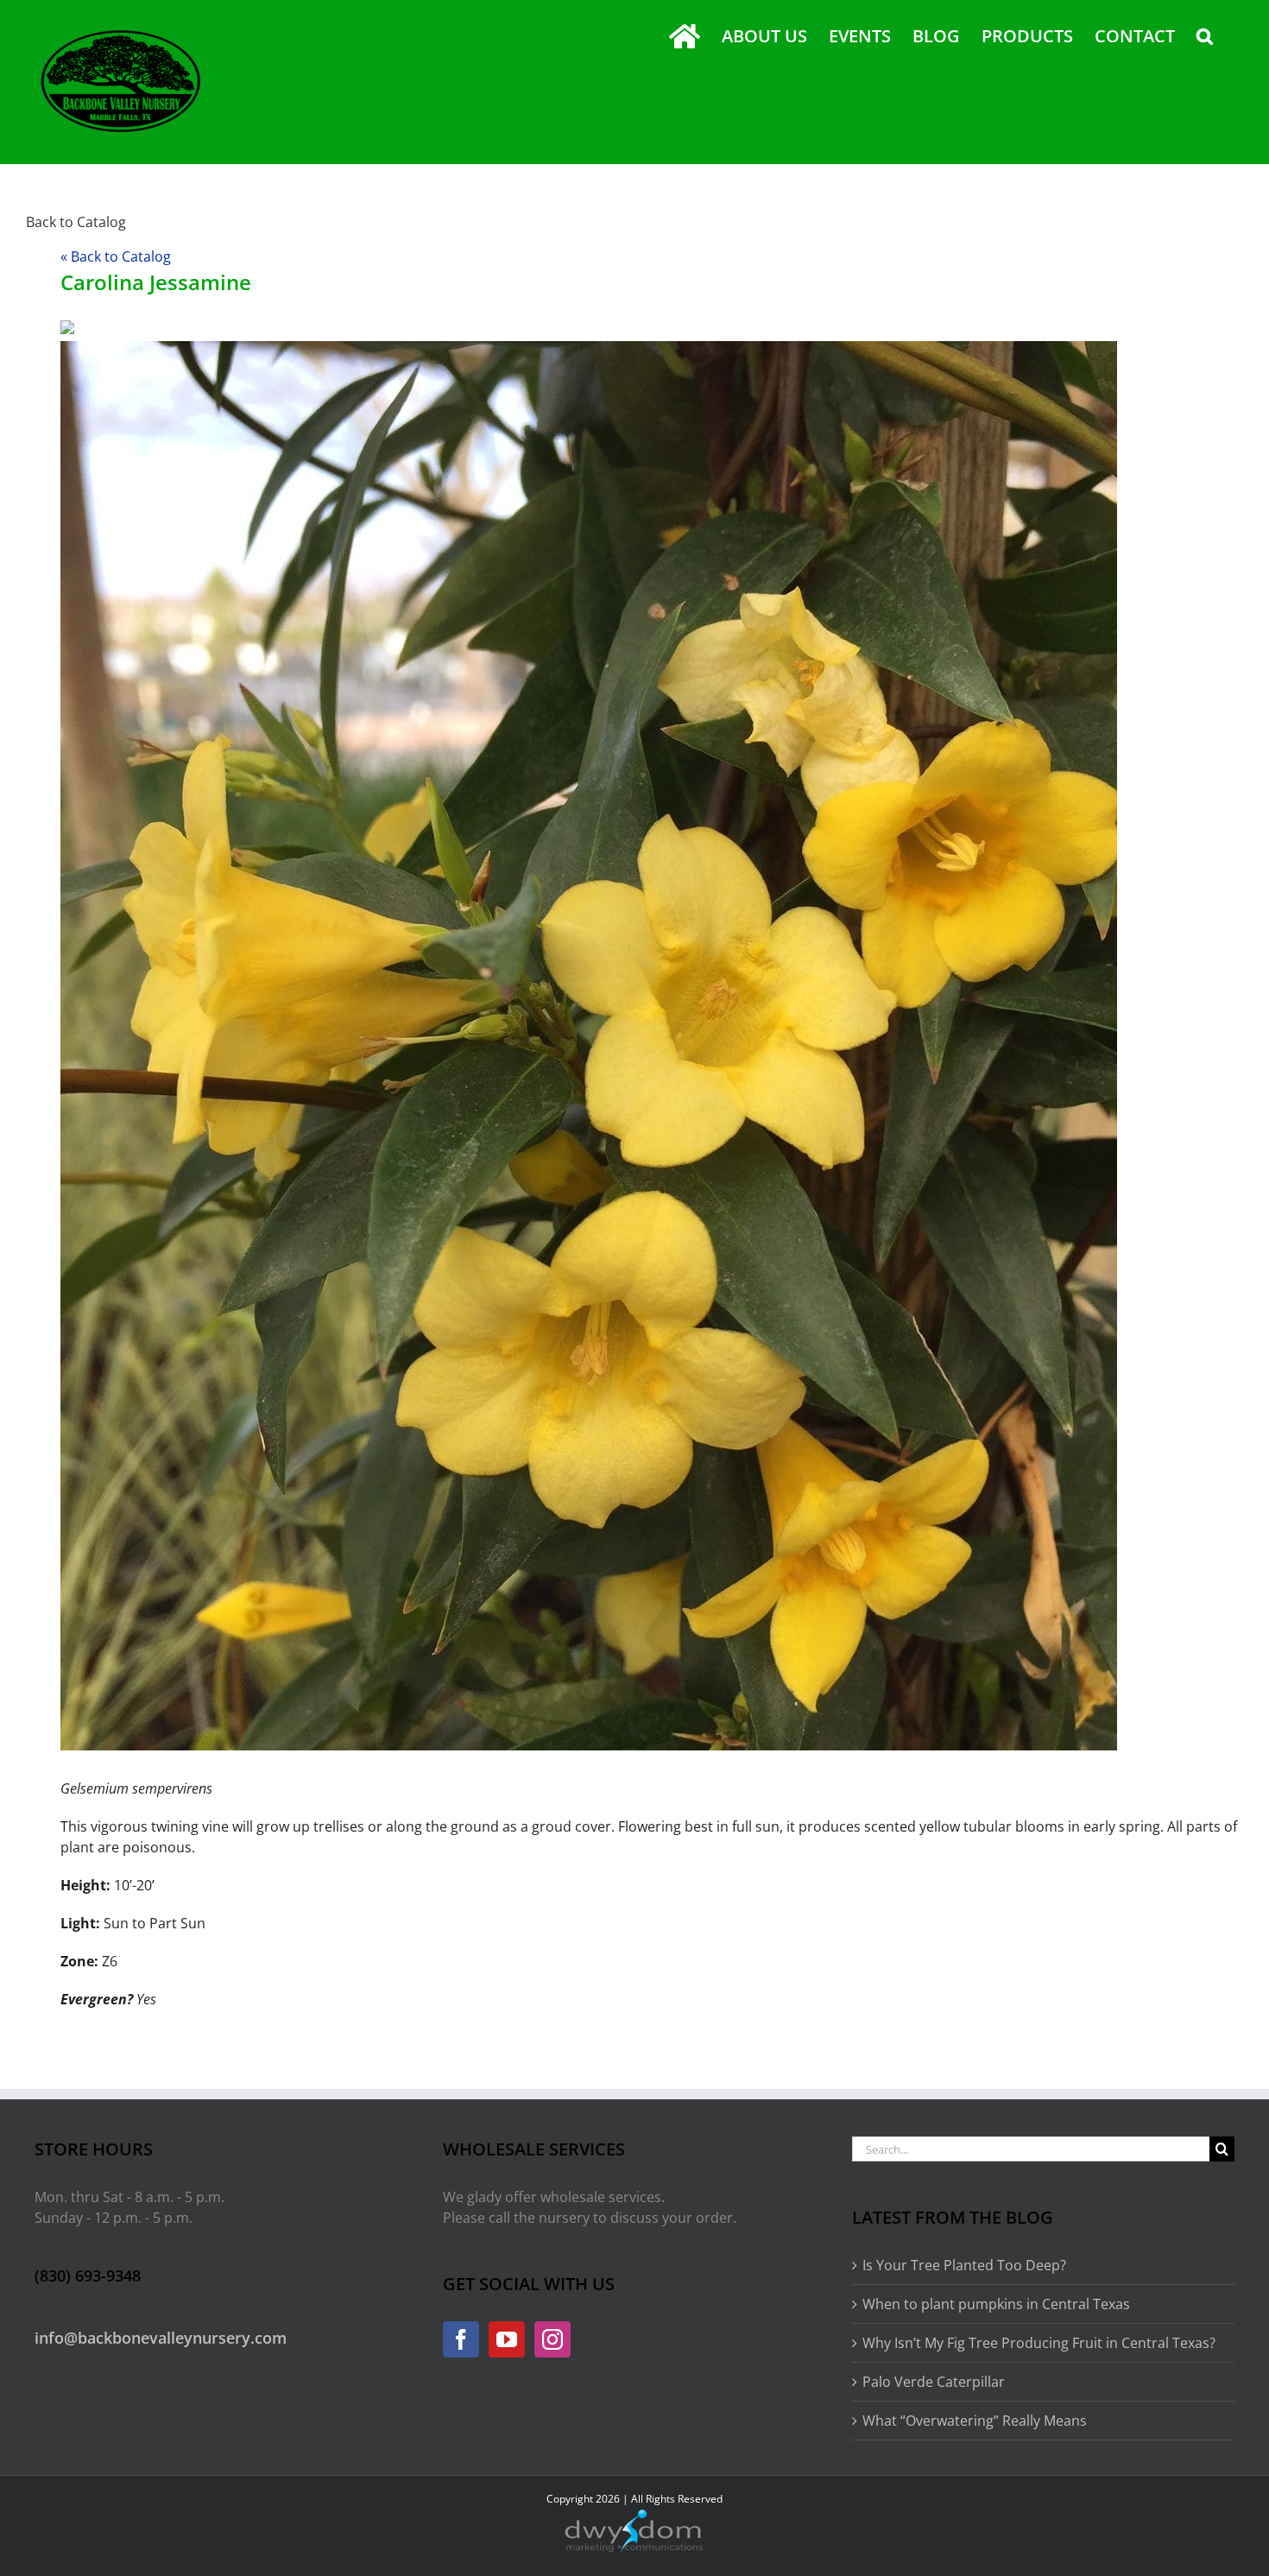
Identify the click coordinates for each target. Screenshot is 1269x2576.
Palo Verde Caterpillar (934, 2382)
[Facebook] (461, 2339)
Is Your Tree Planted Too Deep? (964, 2265)
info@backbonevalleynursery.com (161, 2338)
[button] (1205, 36)
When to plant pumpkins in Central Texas (996, 2304)
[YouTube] (507, 2339)
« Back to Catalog (116, 256)
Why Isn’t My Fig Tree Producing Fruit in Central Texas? (1039, 2343)
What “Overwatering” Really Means (975, 2421)
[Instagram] (552, 2339)
